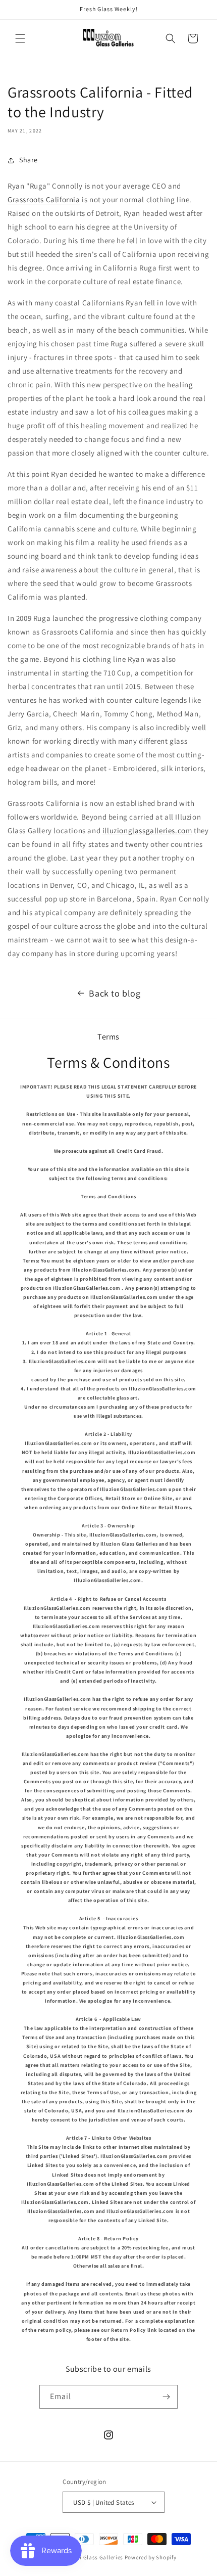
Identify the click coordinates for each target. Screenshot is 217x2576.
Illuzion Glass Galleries (92, 2557)
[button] (20, 38)
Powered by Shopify (151, 2557)
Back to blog (115, 993)
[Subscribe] (166, 2397)
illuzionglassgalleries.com (147, 830)
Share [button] (29, 160)
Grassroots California (44, 199)
